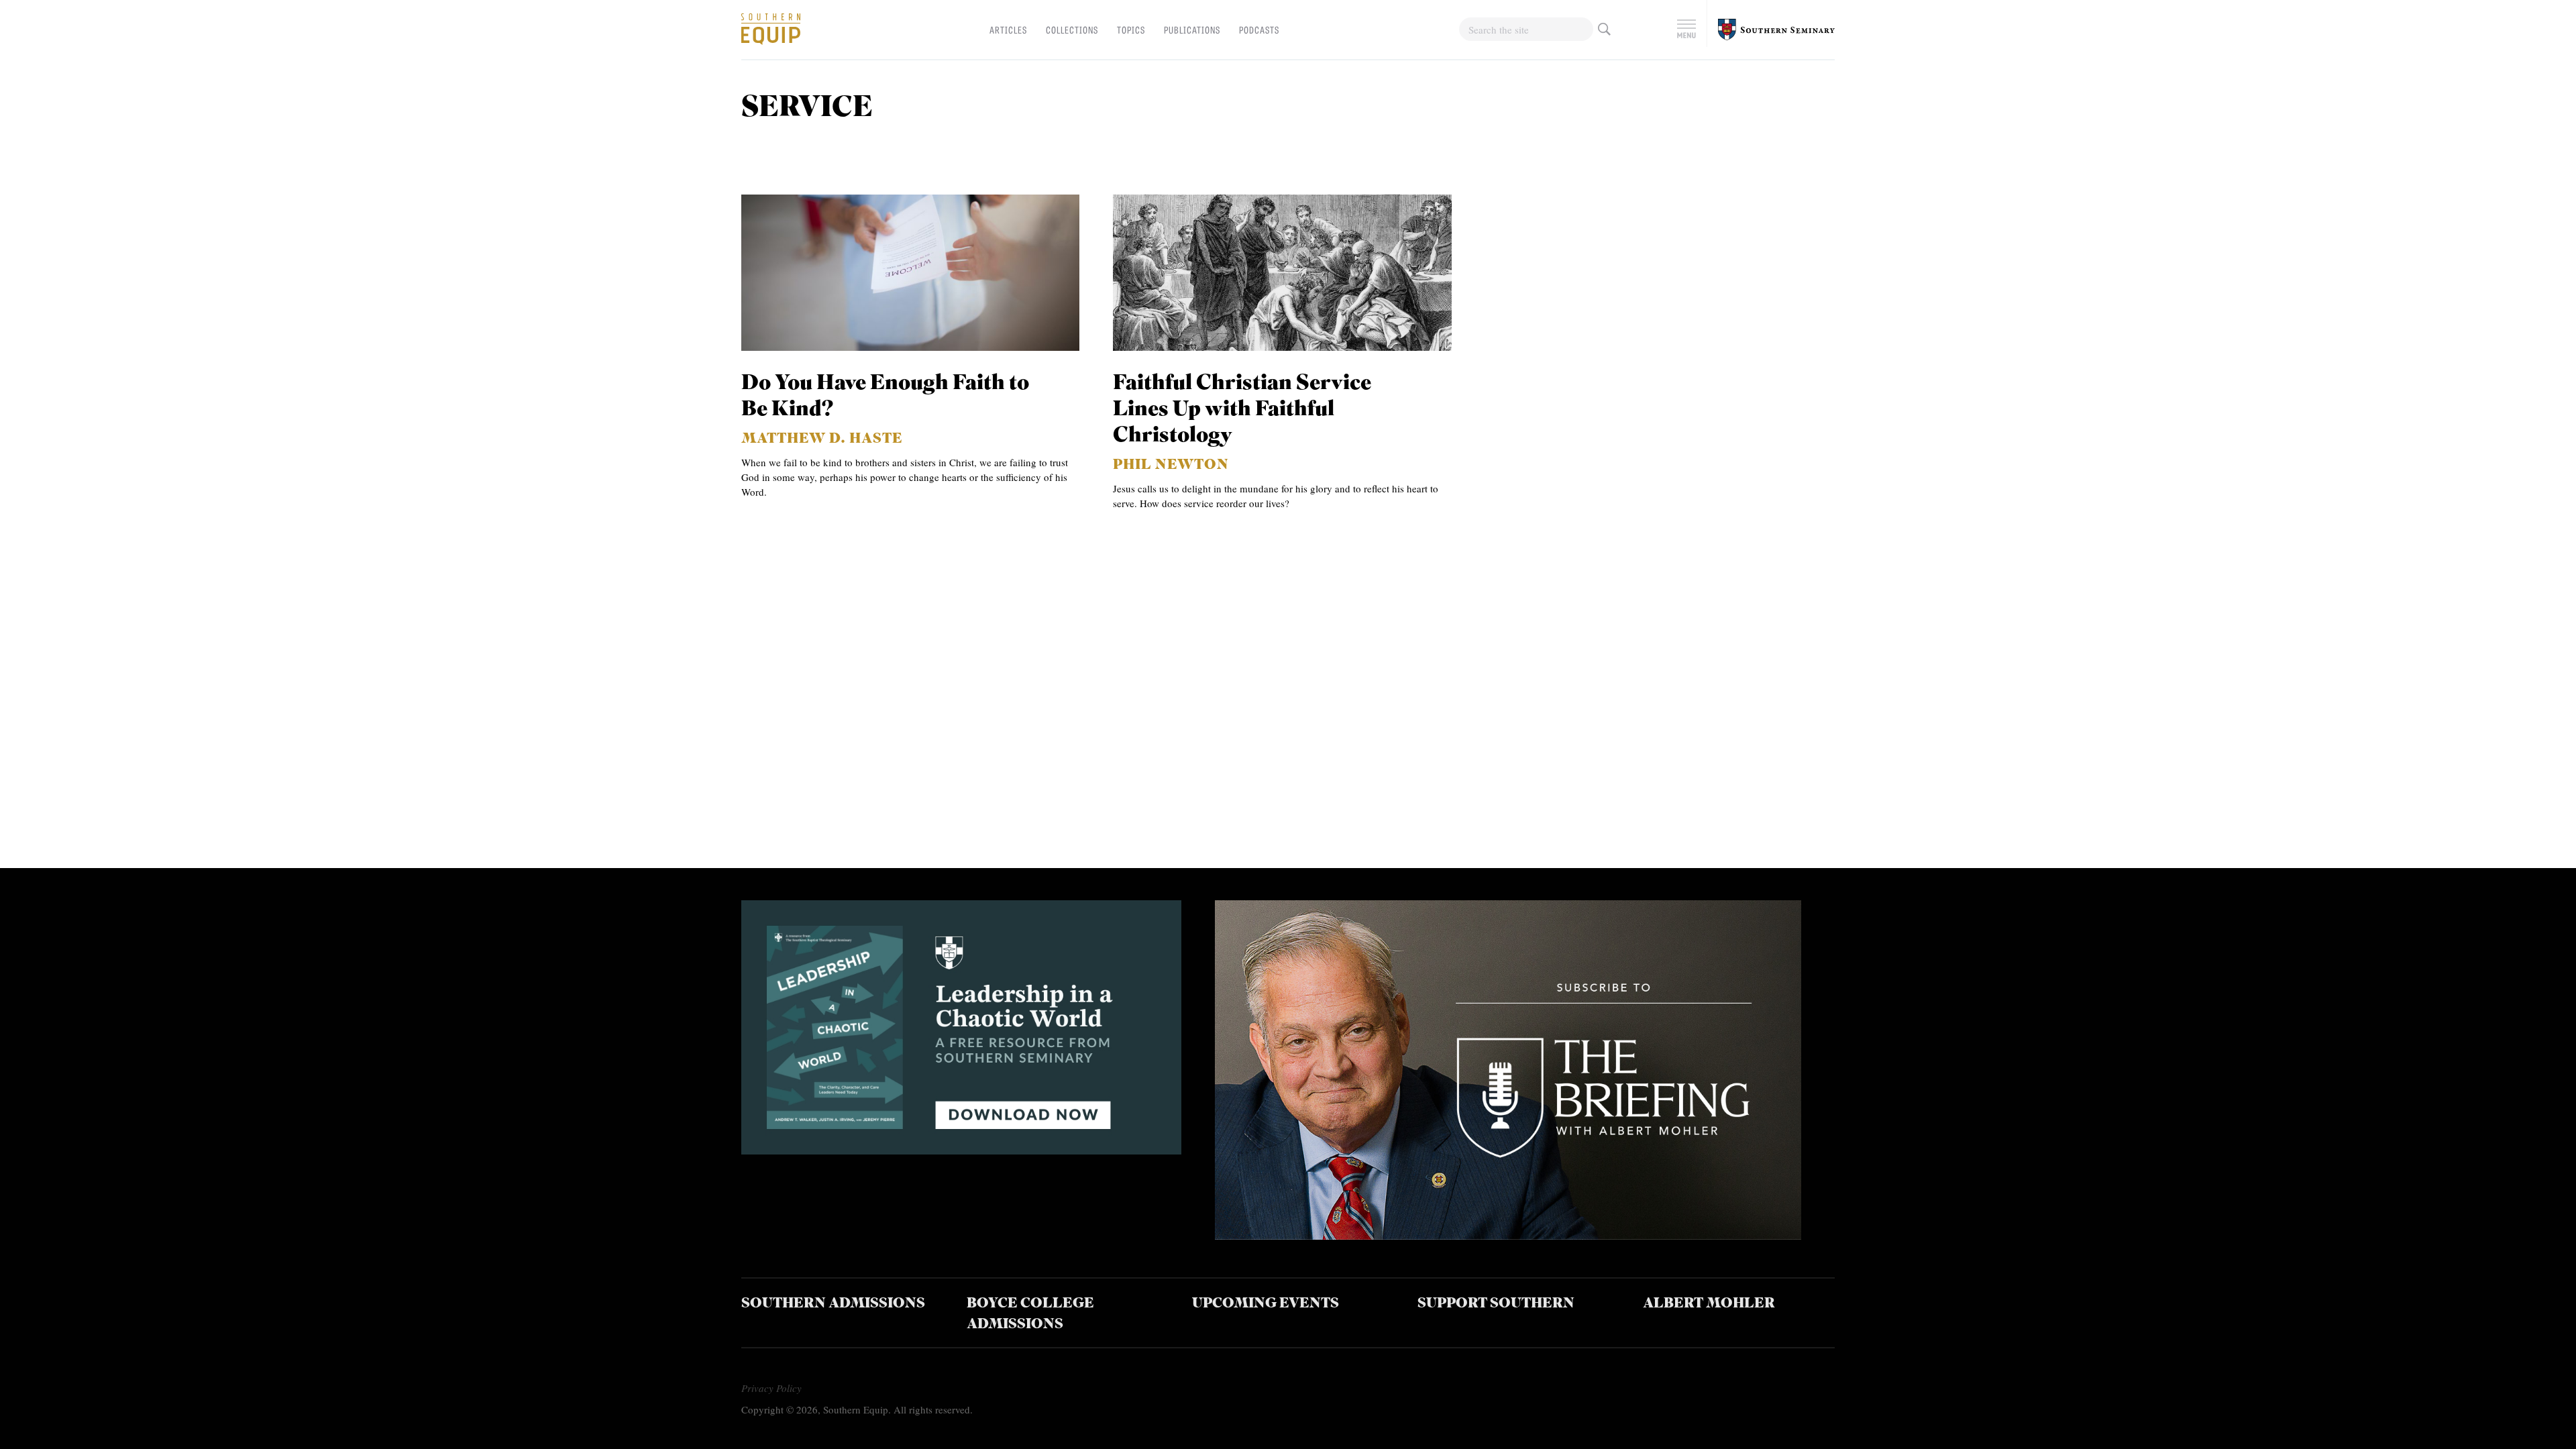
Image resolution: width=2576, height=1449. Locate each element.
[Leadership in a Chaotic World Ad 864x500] (961, 1149)
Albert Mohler (1709, 1304)
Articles (1008, 30)
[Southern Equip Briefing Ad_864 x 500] (1508, 1235)
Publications (1192, 30)
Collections (1072, 30)
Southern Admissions (833, 1304)
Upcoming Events (1266, 1304)
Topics (1131, 30)
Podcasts (1259, 30)
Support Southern (1496, 1304)
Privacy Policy (771, 1388)
